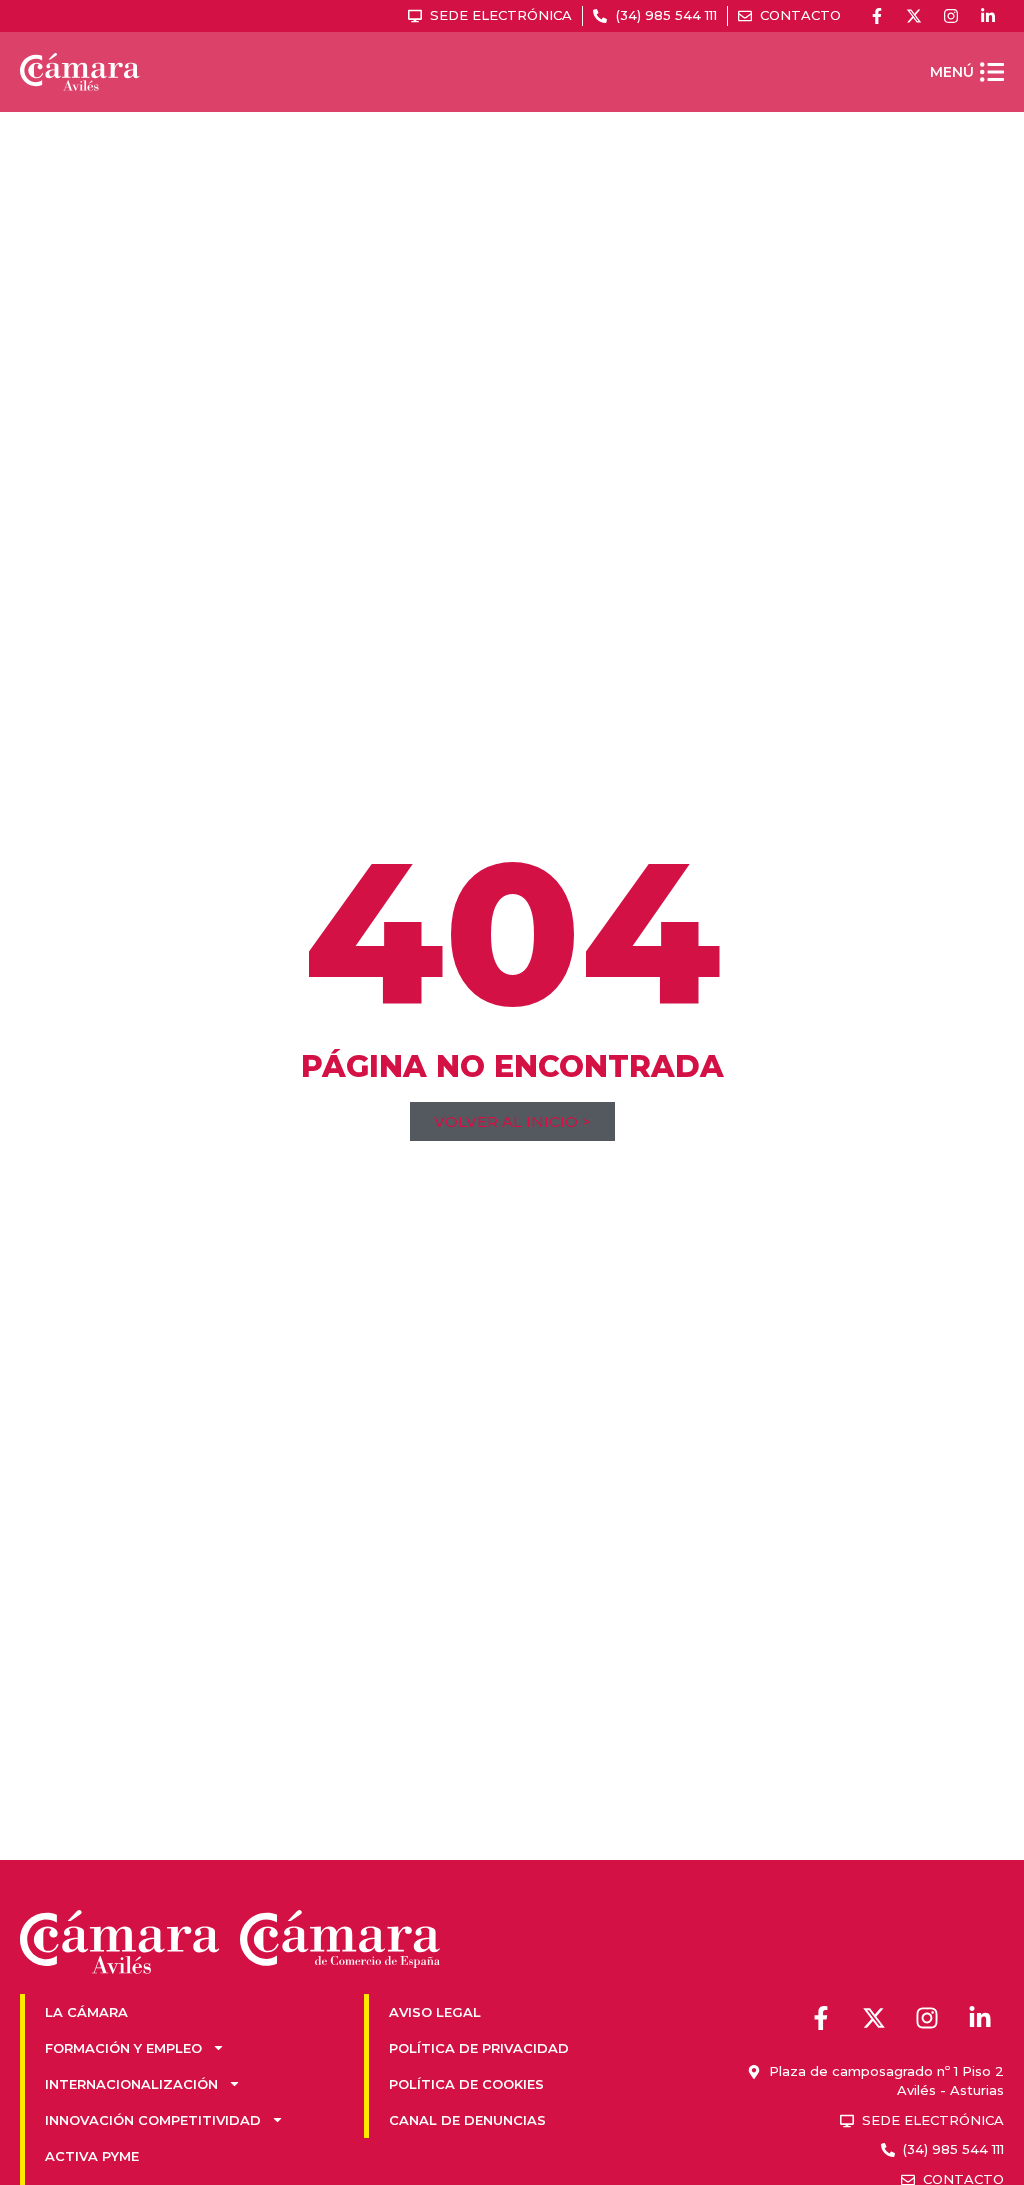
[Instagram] (951, 16)
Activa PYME (92, 2156)
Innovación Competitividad (153, 2120)
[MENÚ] (992, 72)
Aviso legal (435, 2012)
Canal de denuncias (467, 2120)
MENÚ (952, 72)
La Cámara (86, 2012)
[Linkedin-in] (988, 16)
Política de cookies (466, 2084)
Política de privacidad (479, 2048)
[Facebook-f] (877, 16)
